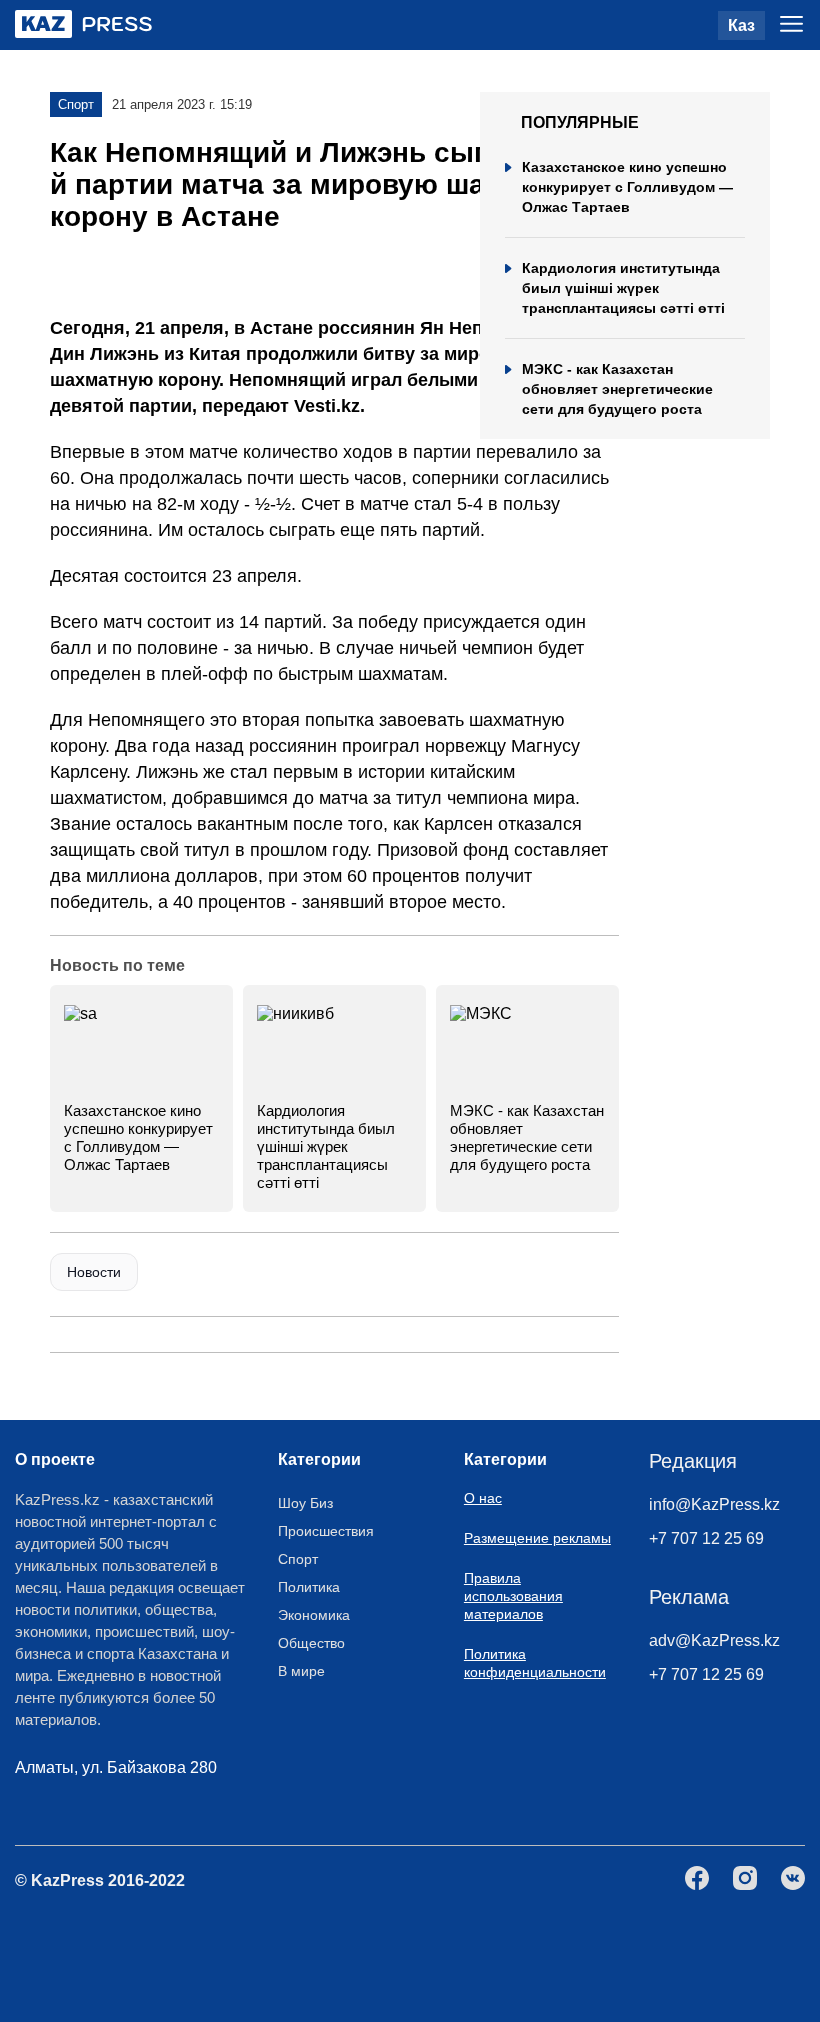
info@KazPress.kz (714, 1504)
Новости (94, 1272)
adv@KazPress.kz (714, 1640)
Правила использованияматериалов (513, 1596)
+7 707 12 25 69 (706, 1538)
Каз (741, 25)
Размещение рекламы (537, 1538)
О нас (483, 1498)
